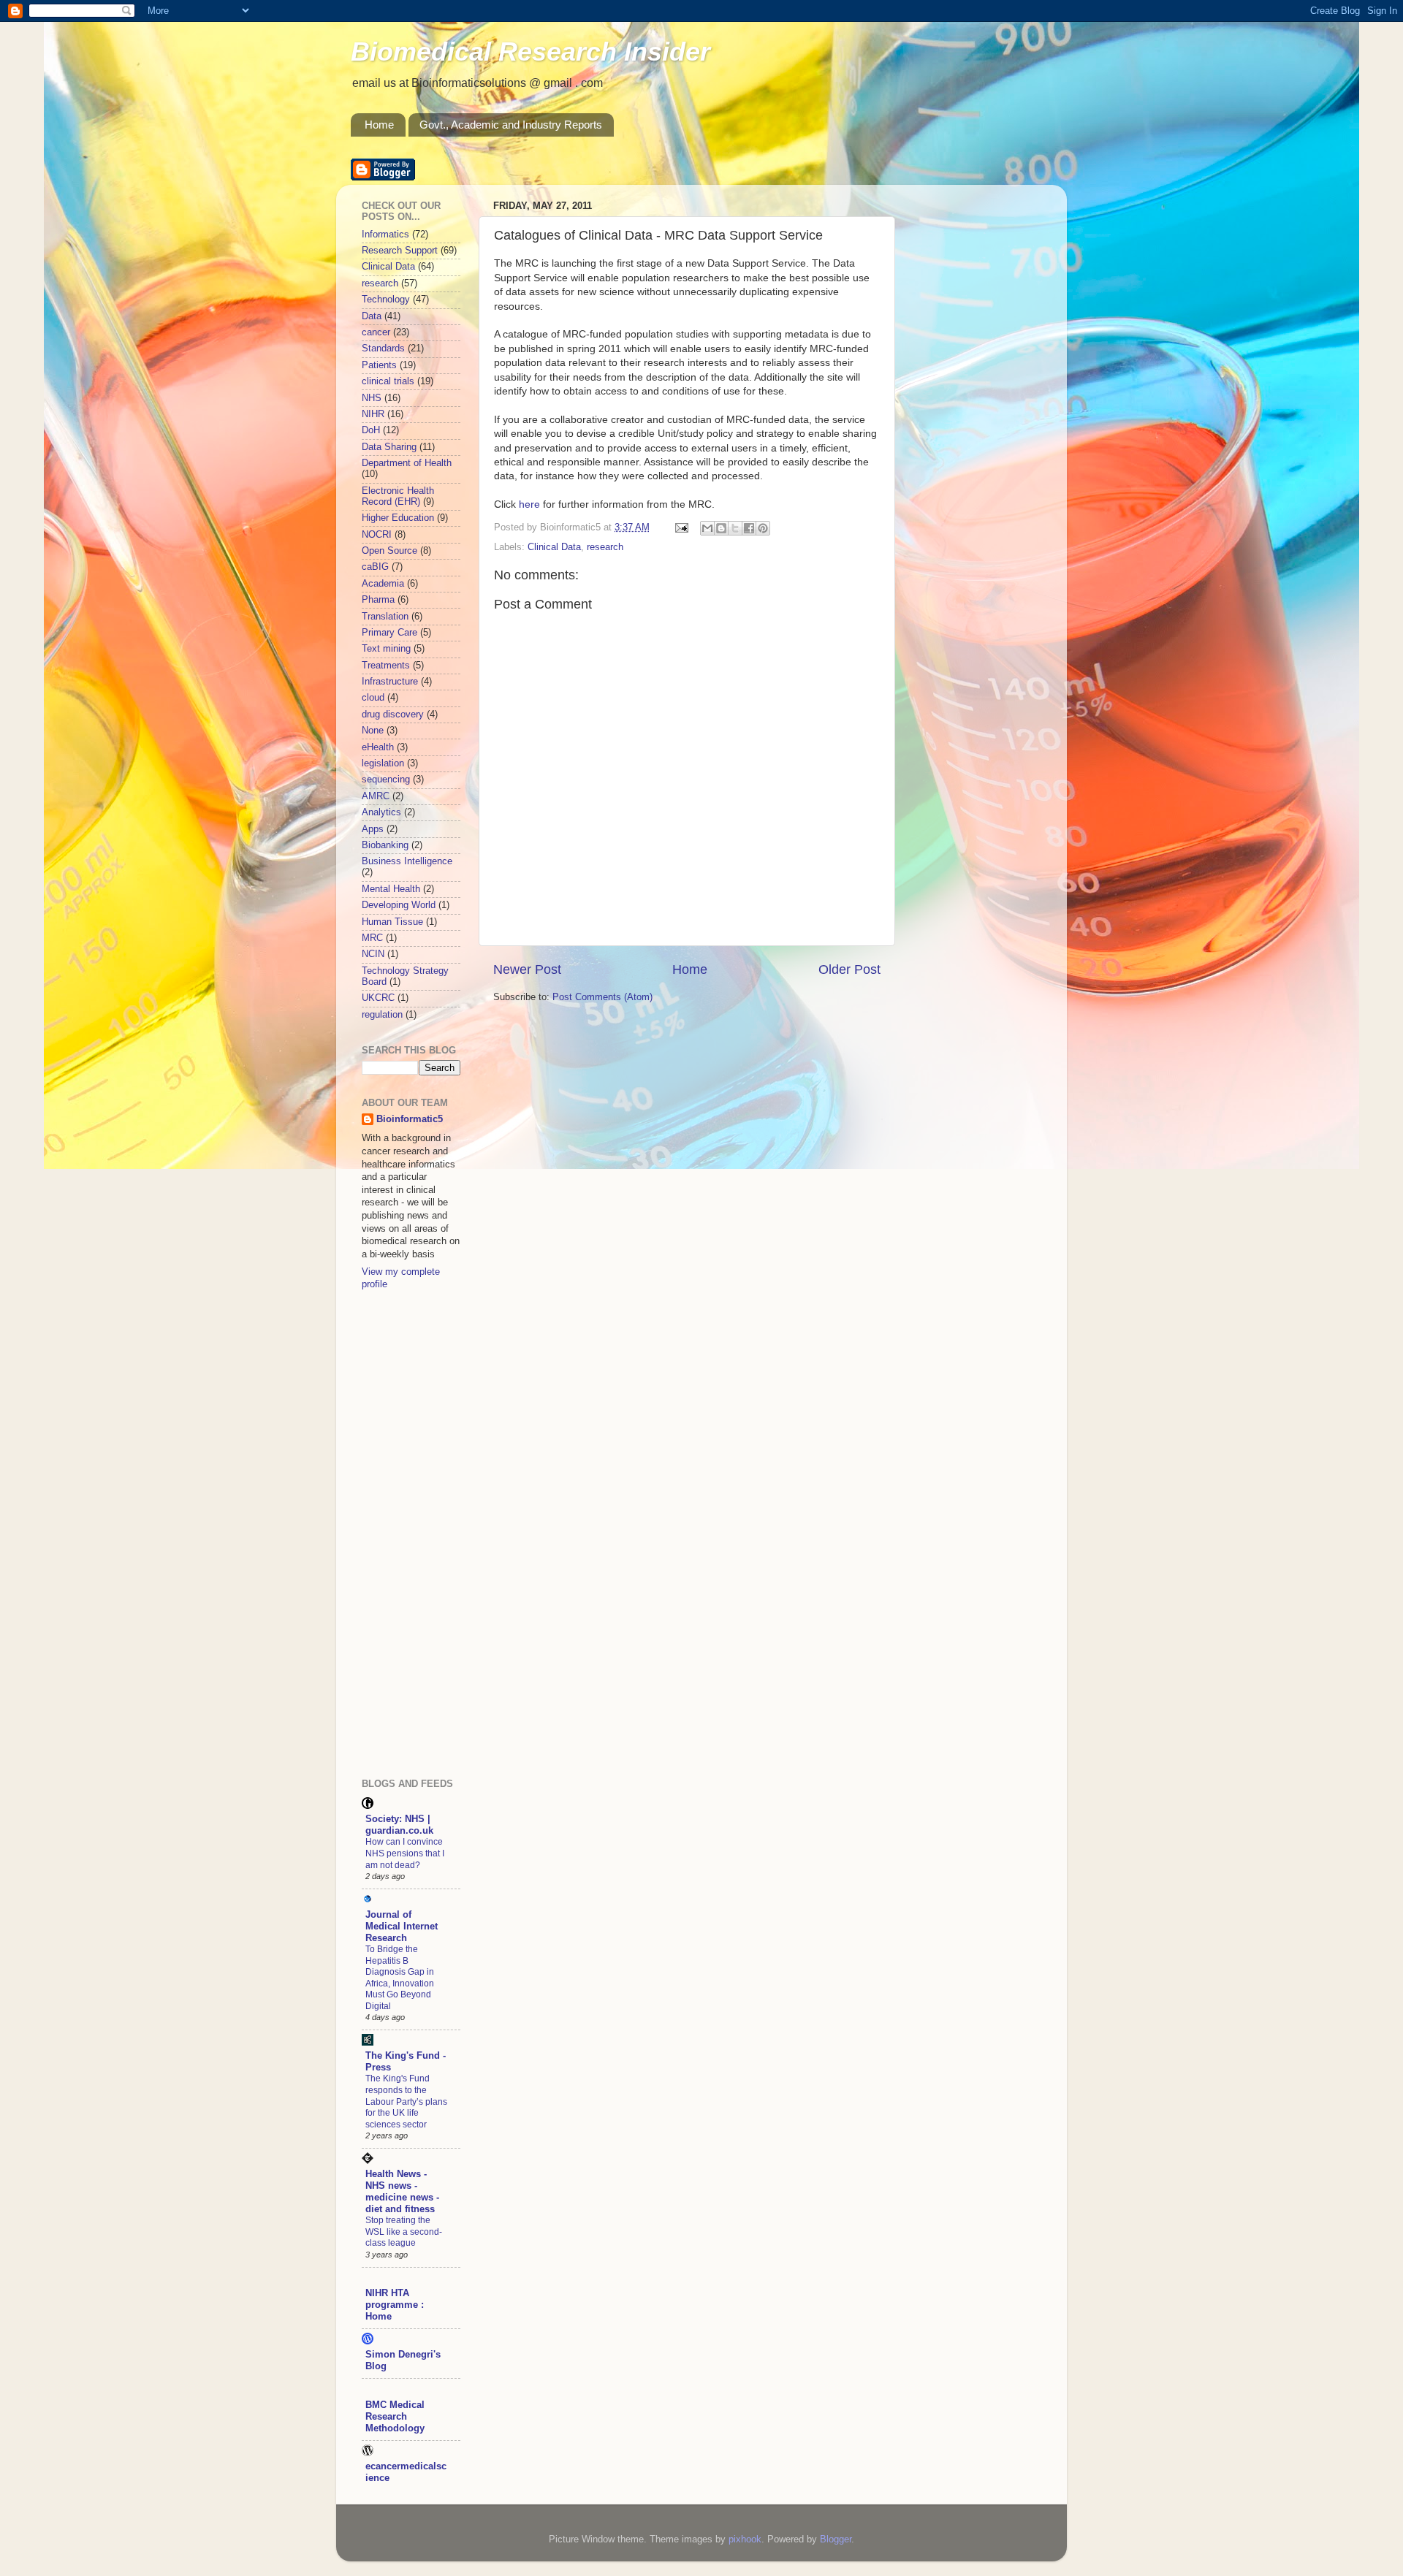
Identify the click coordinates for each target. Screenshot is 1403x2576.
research (605, 547)
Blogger (836, 2539)
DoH (371, 430)
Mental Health (391, 889)
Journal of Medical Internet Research (402, 1927)
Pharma (378, 600)
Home (379, 125)
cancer (376, 332)
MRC (372, 938)
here (529, 504)
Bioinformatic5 (410, 1119)
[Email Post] (681, 527)
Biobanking (385, 845)
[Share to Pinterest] (763, 528)
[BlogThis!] (721, 528)
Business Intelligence (407, 861)
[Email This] (707, 528)
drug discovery (393, 715)
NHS (372, 398)
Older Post (849, 969)
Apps (373, 829)
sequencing (386, 780)
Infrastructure (390, 682)
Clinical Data (554, 547)
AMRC (376, 796)
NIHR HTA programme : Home (395, 2305)
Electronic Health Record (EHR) (398, 496)
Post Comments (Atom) (602, 997)
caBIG (375, 567)
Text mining (386, 649)
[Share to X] (735, 528)
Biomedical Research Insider (531, 52)
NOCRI (377, 535)
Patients (379, 365)
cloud (373, 698)
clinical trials (388, 381)
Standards (383, 348)
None (373, 731)
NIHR (373, 414)
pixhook (745, 2539)
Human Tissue (392, 922)
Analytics (381, 812)
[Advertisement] (420, 1533)
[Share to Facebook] (749, 528)
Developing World (399, 905)
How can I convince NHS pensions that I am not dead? (405, 1853)
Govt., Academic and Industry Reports (511, 125)
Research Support (400, 251)
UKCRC (378, 998)
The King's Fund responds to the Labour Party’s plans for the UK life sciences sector (406, 2101)
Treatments (386, 666)
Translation (385, 617)
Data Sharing (389, 447)
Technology (386, 300)
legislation (383, 763)
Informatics (385, 235)
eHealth (378, 747)
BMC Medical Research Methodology (395, 2417)
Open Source (389, 551)
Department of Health (407, 463)
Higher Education (398, 518)
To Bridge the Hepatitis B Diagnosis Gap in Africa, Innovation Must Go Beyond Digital (400, 1978)
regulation (382, 1015)
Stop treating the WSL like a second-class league (404, 2232)
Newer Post (527, 969)
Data (372, 316)
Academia (383, 584)
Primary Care (389, 633)
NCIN (373, 954)
